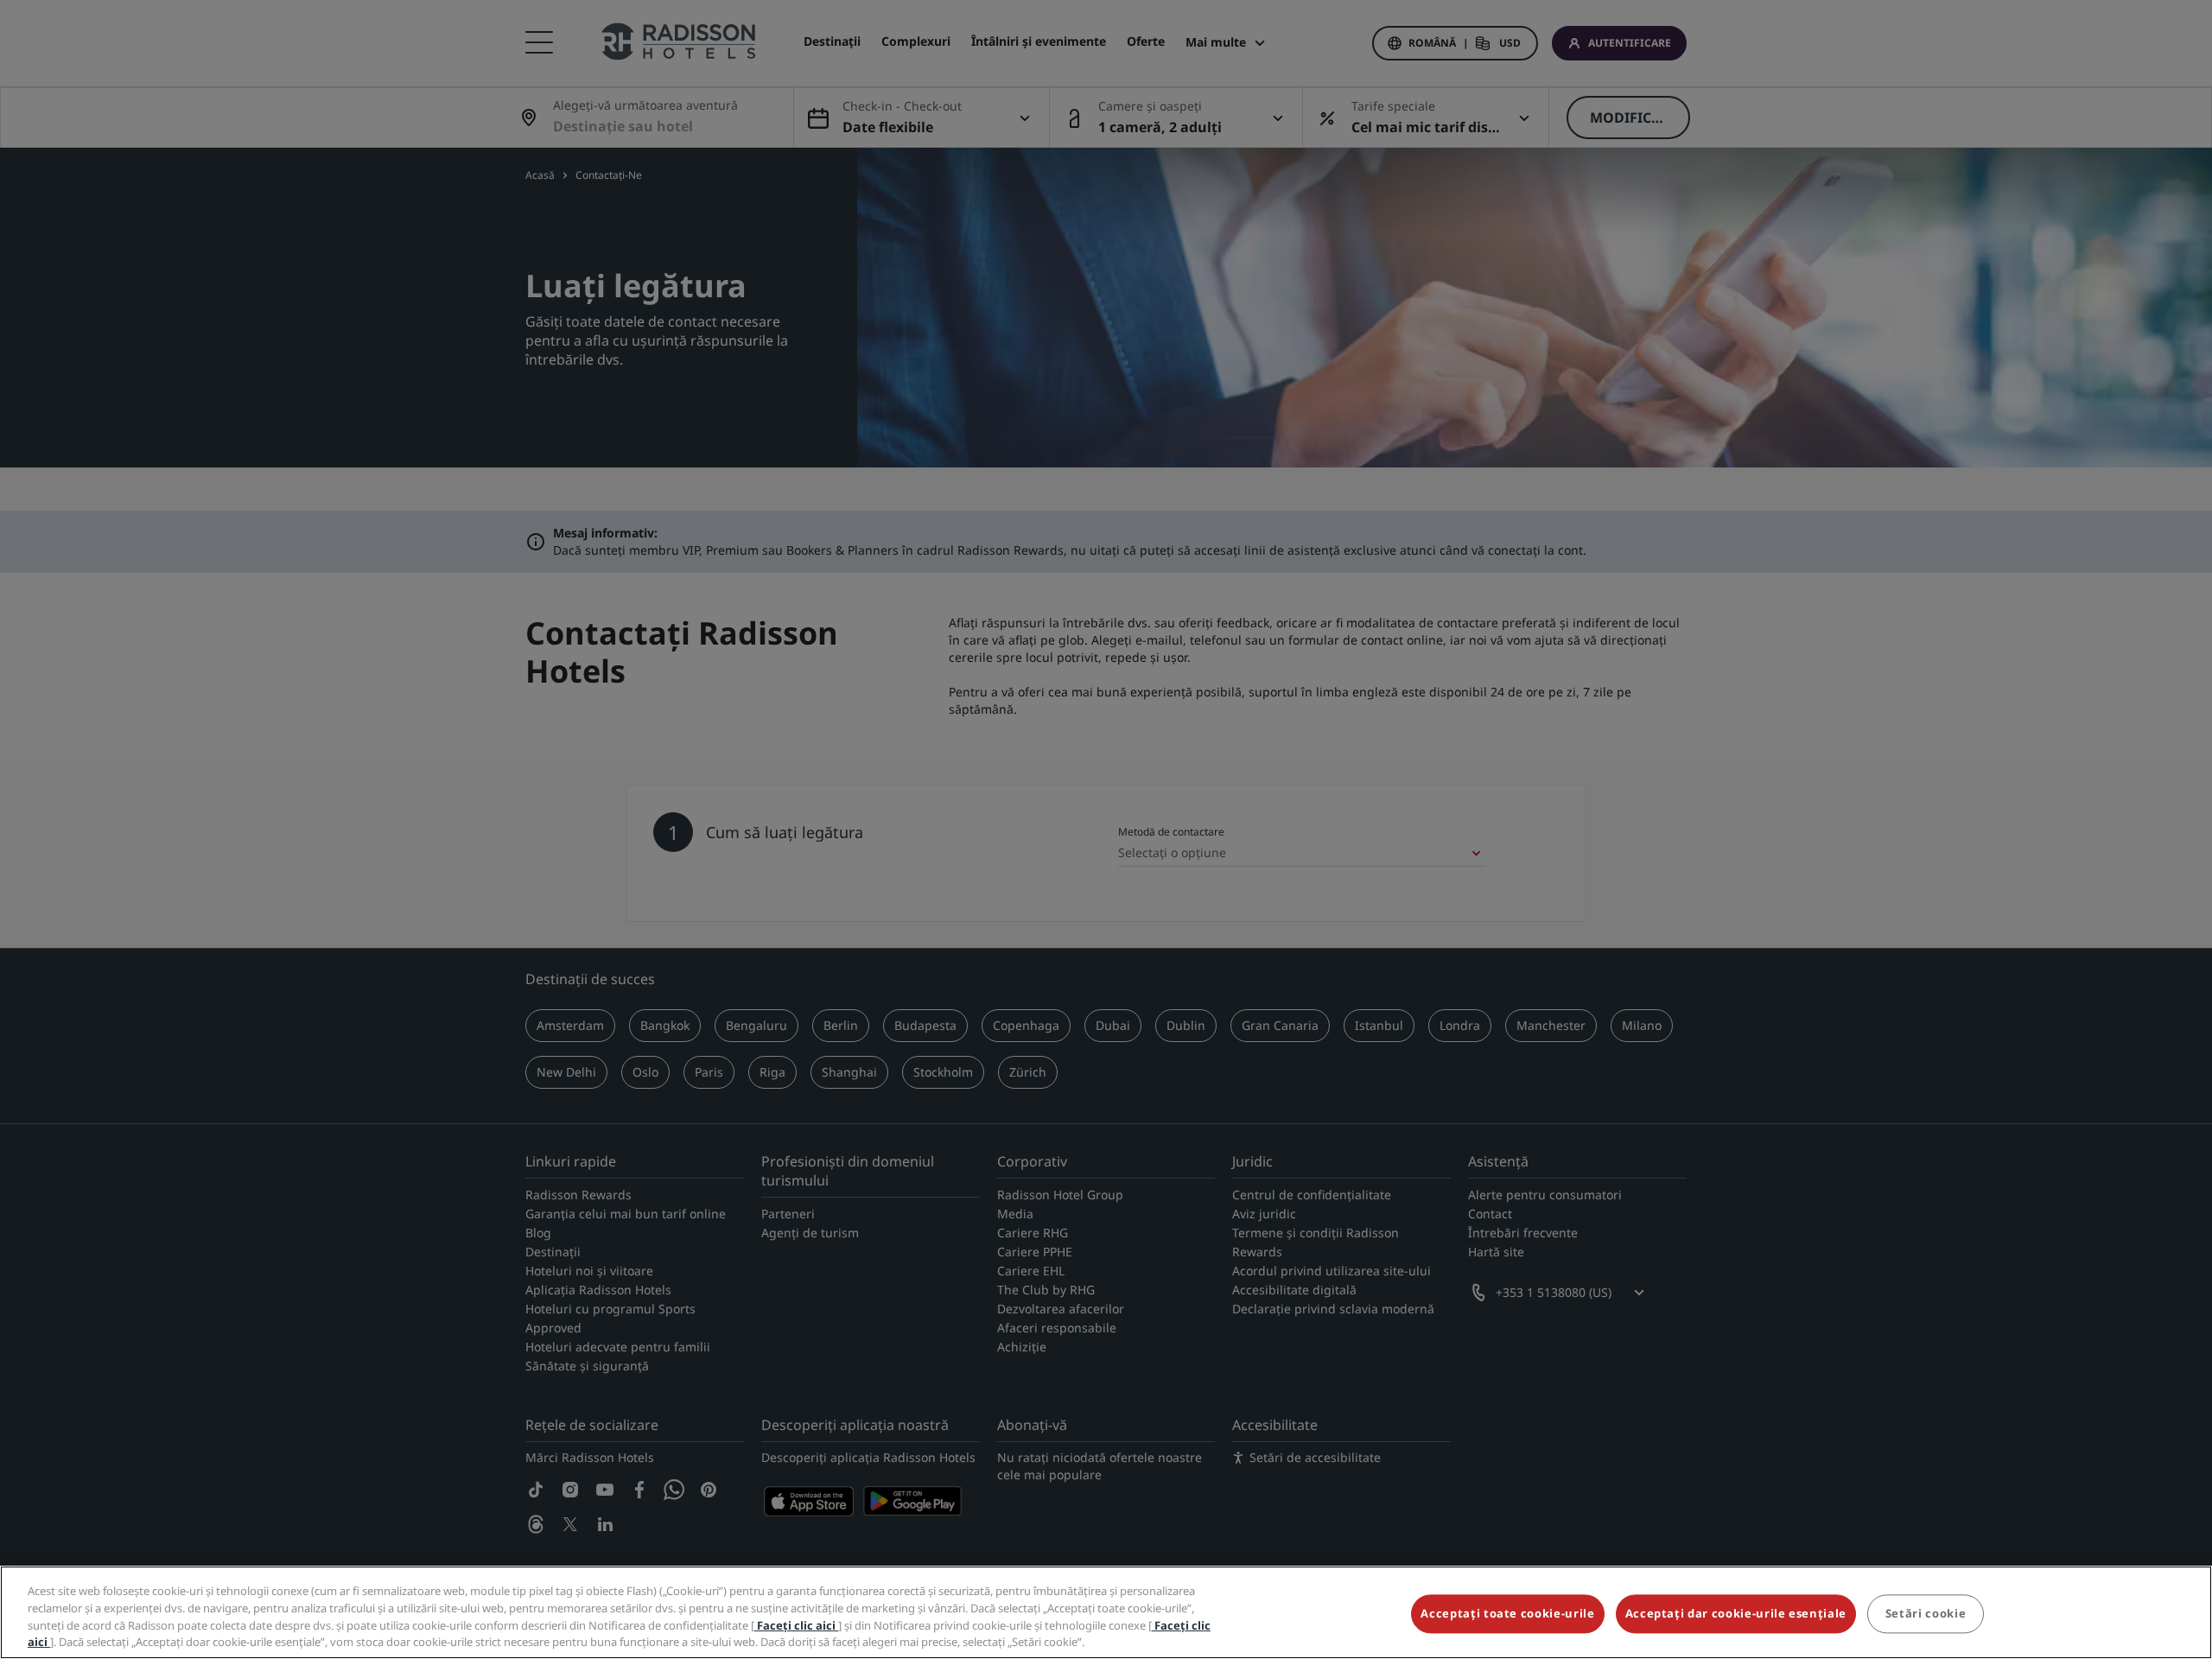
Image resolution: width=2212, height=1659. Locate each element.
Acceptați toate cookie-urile (1507, 1613)
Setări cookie (1926, 1613)
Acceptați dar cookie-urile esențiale (1736, 1613)
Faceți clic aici (796, 1624)
